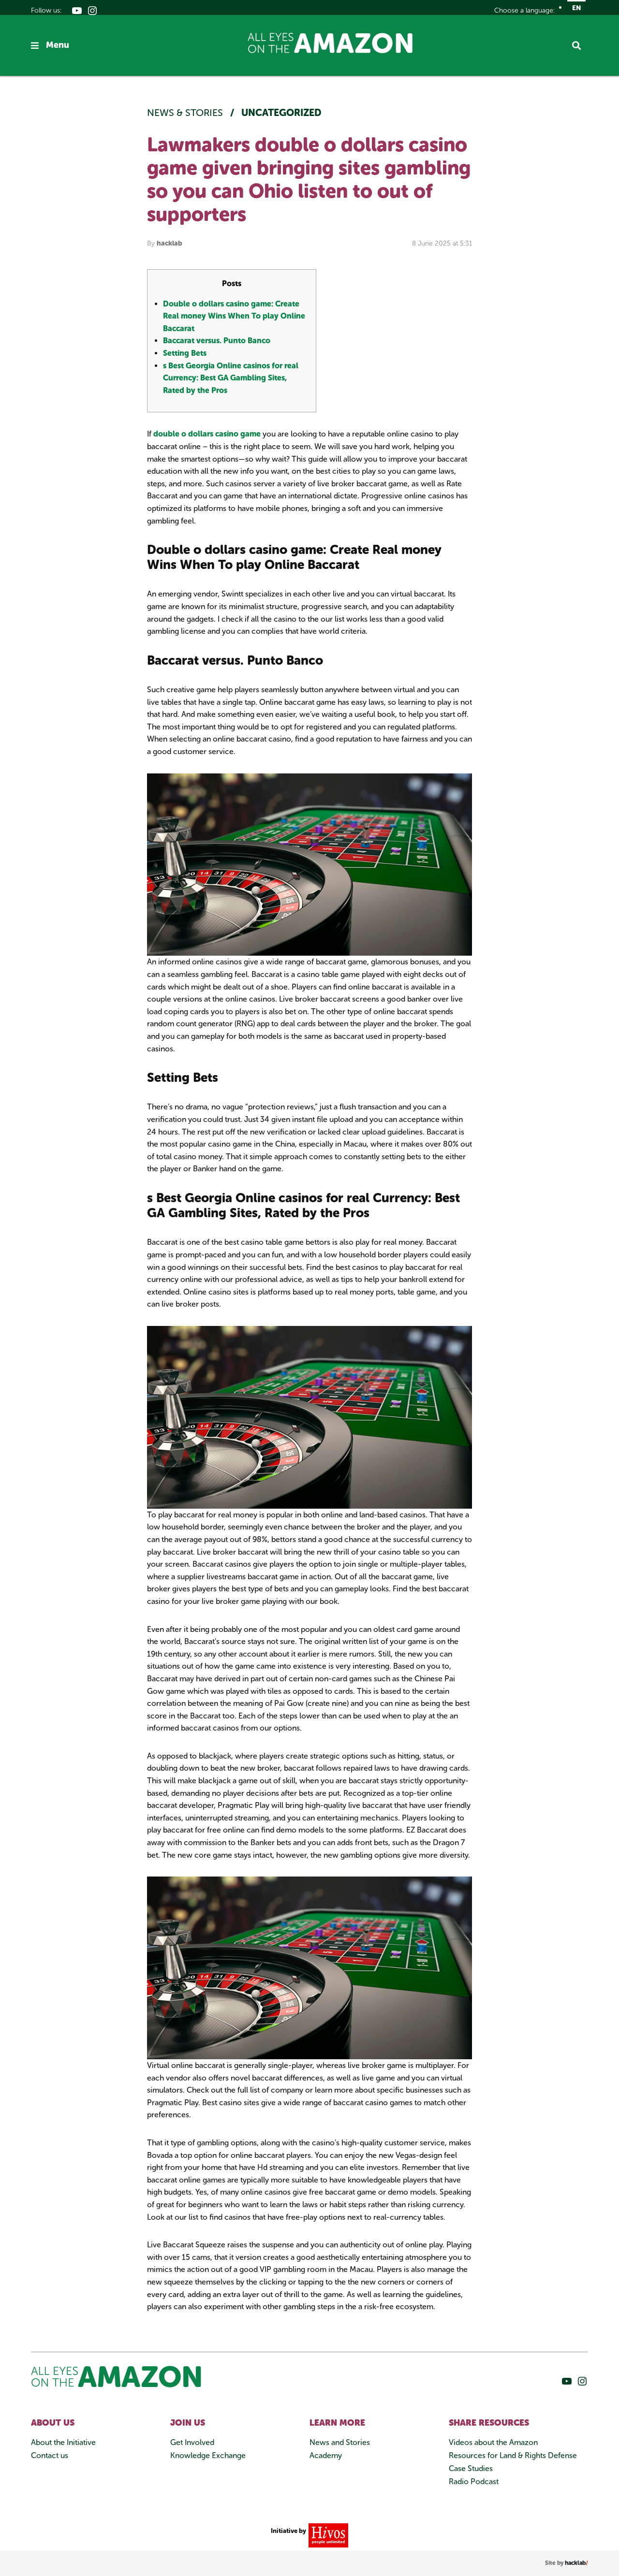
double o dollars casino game (207, 434)
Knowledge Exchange (208, 2455)
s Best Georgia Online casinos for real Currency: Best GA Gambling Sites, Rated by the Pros (231, 378)
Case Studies (471, 2468)
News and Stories (340, 2442)
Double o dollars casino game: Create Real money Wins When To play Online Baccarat (234, 316)
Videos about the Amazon (493, 2442)
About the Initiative (63, 2442)
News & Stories (186, 113)
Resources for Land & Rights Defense (513, 2455)
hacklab (169, 243)
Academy (326, 2455)
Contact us (50, 2455)
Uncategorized (281, 113)
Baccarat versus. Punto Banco (217, 341)
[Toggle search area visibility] (580, 45)
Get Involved (192, 2442)
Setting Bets (185, 353)
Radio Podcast (474, 2481)
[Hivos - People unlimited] (327, 2535)
